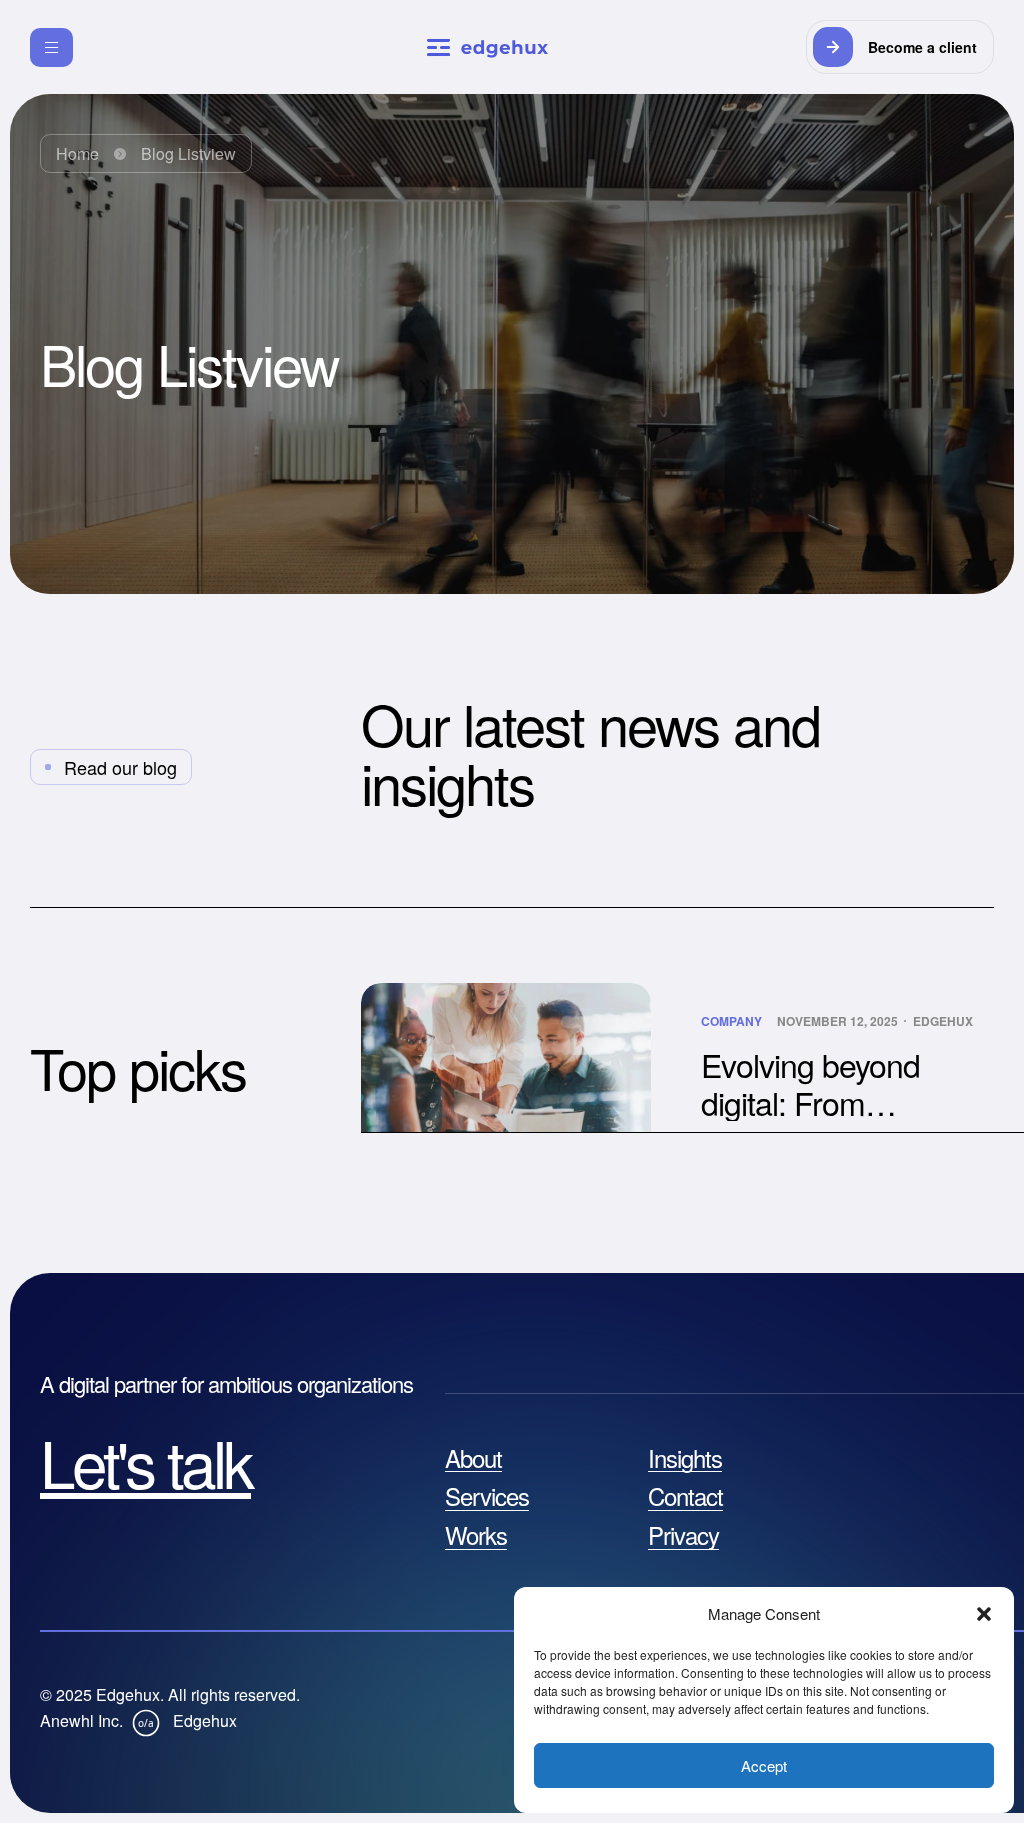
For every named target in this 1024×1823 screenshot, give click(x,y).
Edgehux (943, 1021)
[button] (984, 1614)
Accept (764, 1765)
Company (731, 1021)
